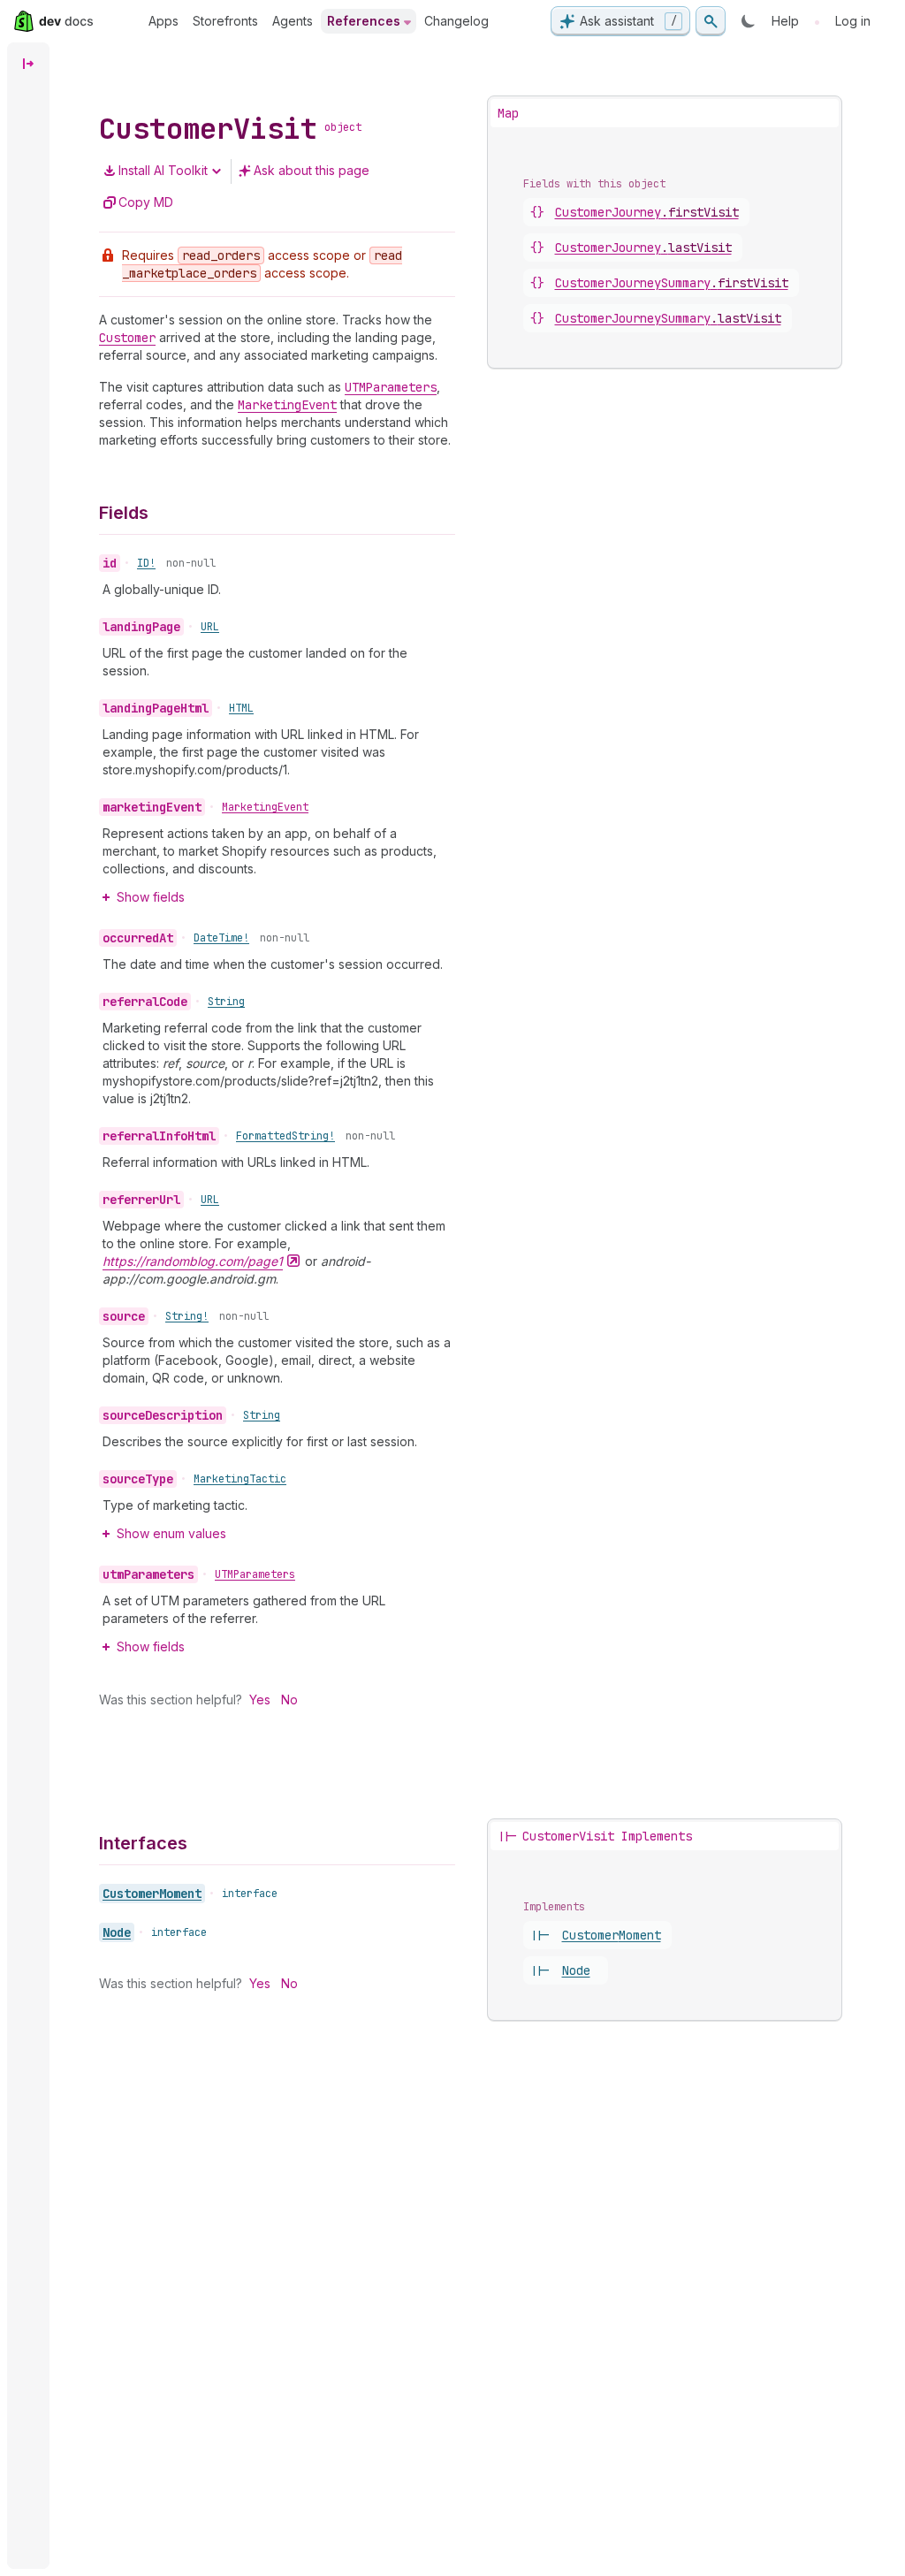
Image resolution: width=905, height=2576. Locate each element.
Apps (164, 21)
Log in (853, 21)
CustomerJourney (647, 212)
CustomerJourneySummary (672, 283)
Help (785, 21)
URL (210, 627)
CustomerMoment (152, 1894)
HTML (241, 708)
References (364, 21)
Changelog (456, 21)
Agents (293, 21)
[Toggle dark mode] (749, 21)
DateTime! (221, 938)
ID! (146, 563)
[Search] (711, 21)
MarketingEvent (265, 807)
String (226, 1002)
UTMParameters (255, 1574)
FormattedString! (285, 1136)
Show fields (151, 897)
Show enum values (171, 1533)
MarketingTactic (240, 1479)
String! (187, 1316)
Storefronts (225, 21)
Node (117, 1932)
